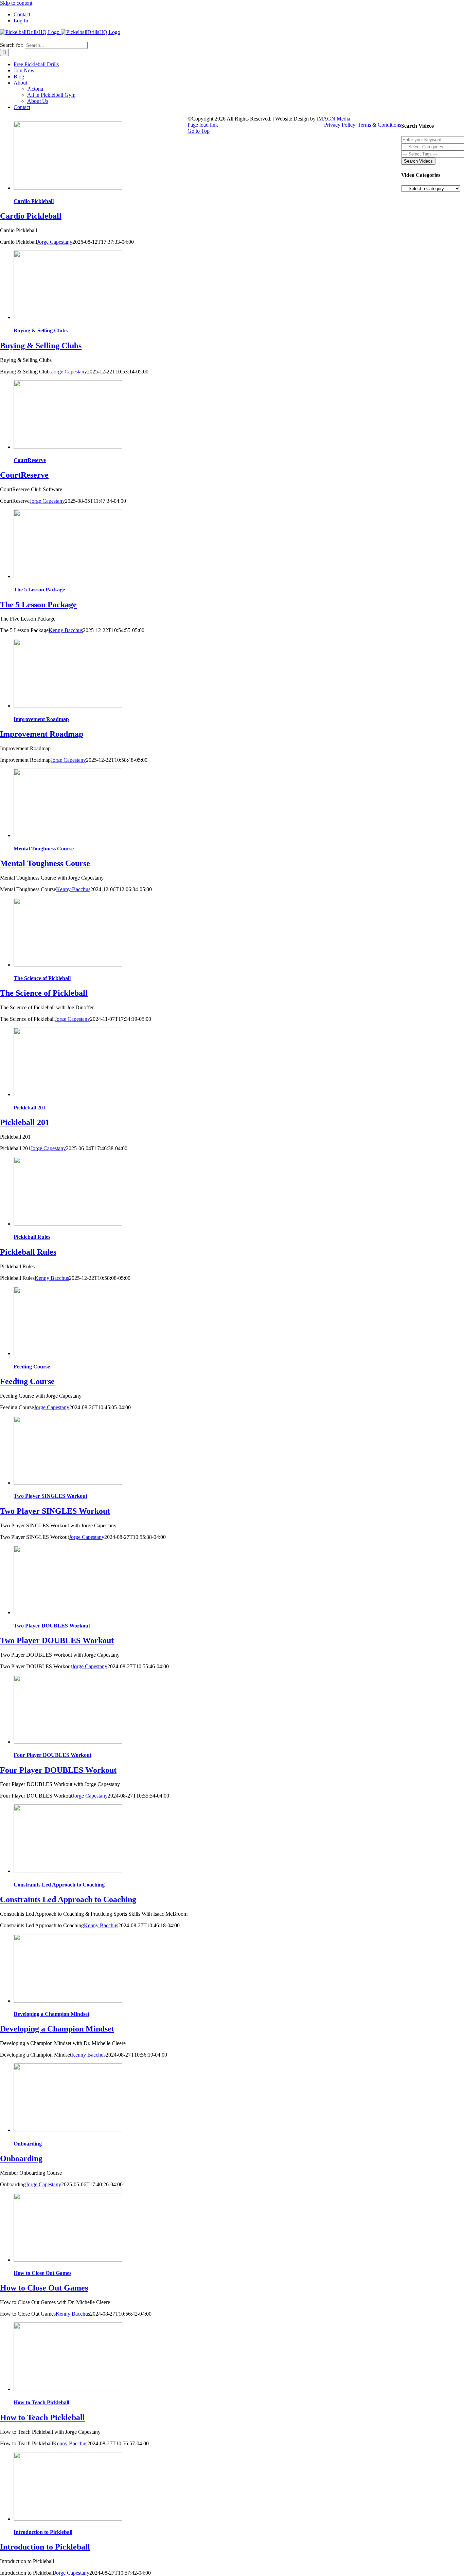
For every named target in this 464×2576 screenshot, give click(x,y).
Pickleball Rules (32, 1237)
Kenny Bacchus (66, 630)
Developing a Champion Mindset (51, 2014)
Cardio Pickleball (34, 201)
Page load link (203, 125)
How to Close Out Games (42, 2273)
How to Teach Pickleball (41, 2402)
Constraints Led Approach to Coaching (59, 1885)
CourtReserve (30, 460)
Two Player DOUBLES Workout (52, 1626)
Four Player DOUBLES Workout (52, 1755)
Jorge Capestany (55, 242)
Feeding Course (32, 1367)
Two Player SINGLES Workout (50, 1496)
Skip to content (16, 3)
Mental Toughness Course (44, 849)
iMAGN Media (334, 119)
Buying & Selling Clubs (41, 330)
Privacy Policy (340, 125)
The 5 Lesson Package (39, 590)
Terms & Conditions (379, 125)
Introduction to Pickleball (43, 2532)
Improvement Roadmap (41, 719)
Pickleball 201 (30, 1108)
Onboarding (28, 2144)
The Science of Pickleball (42, 978)
